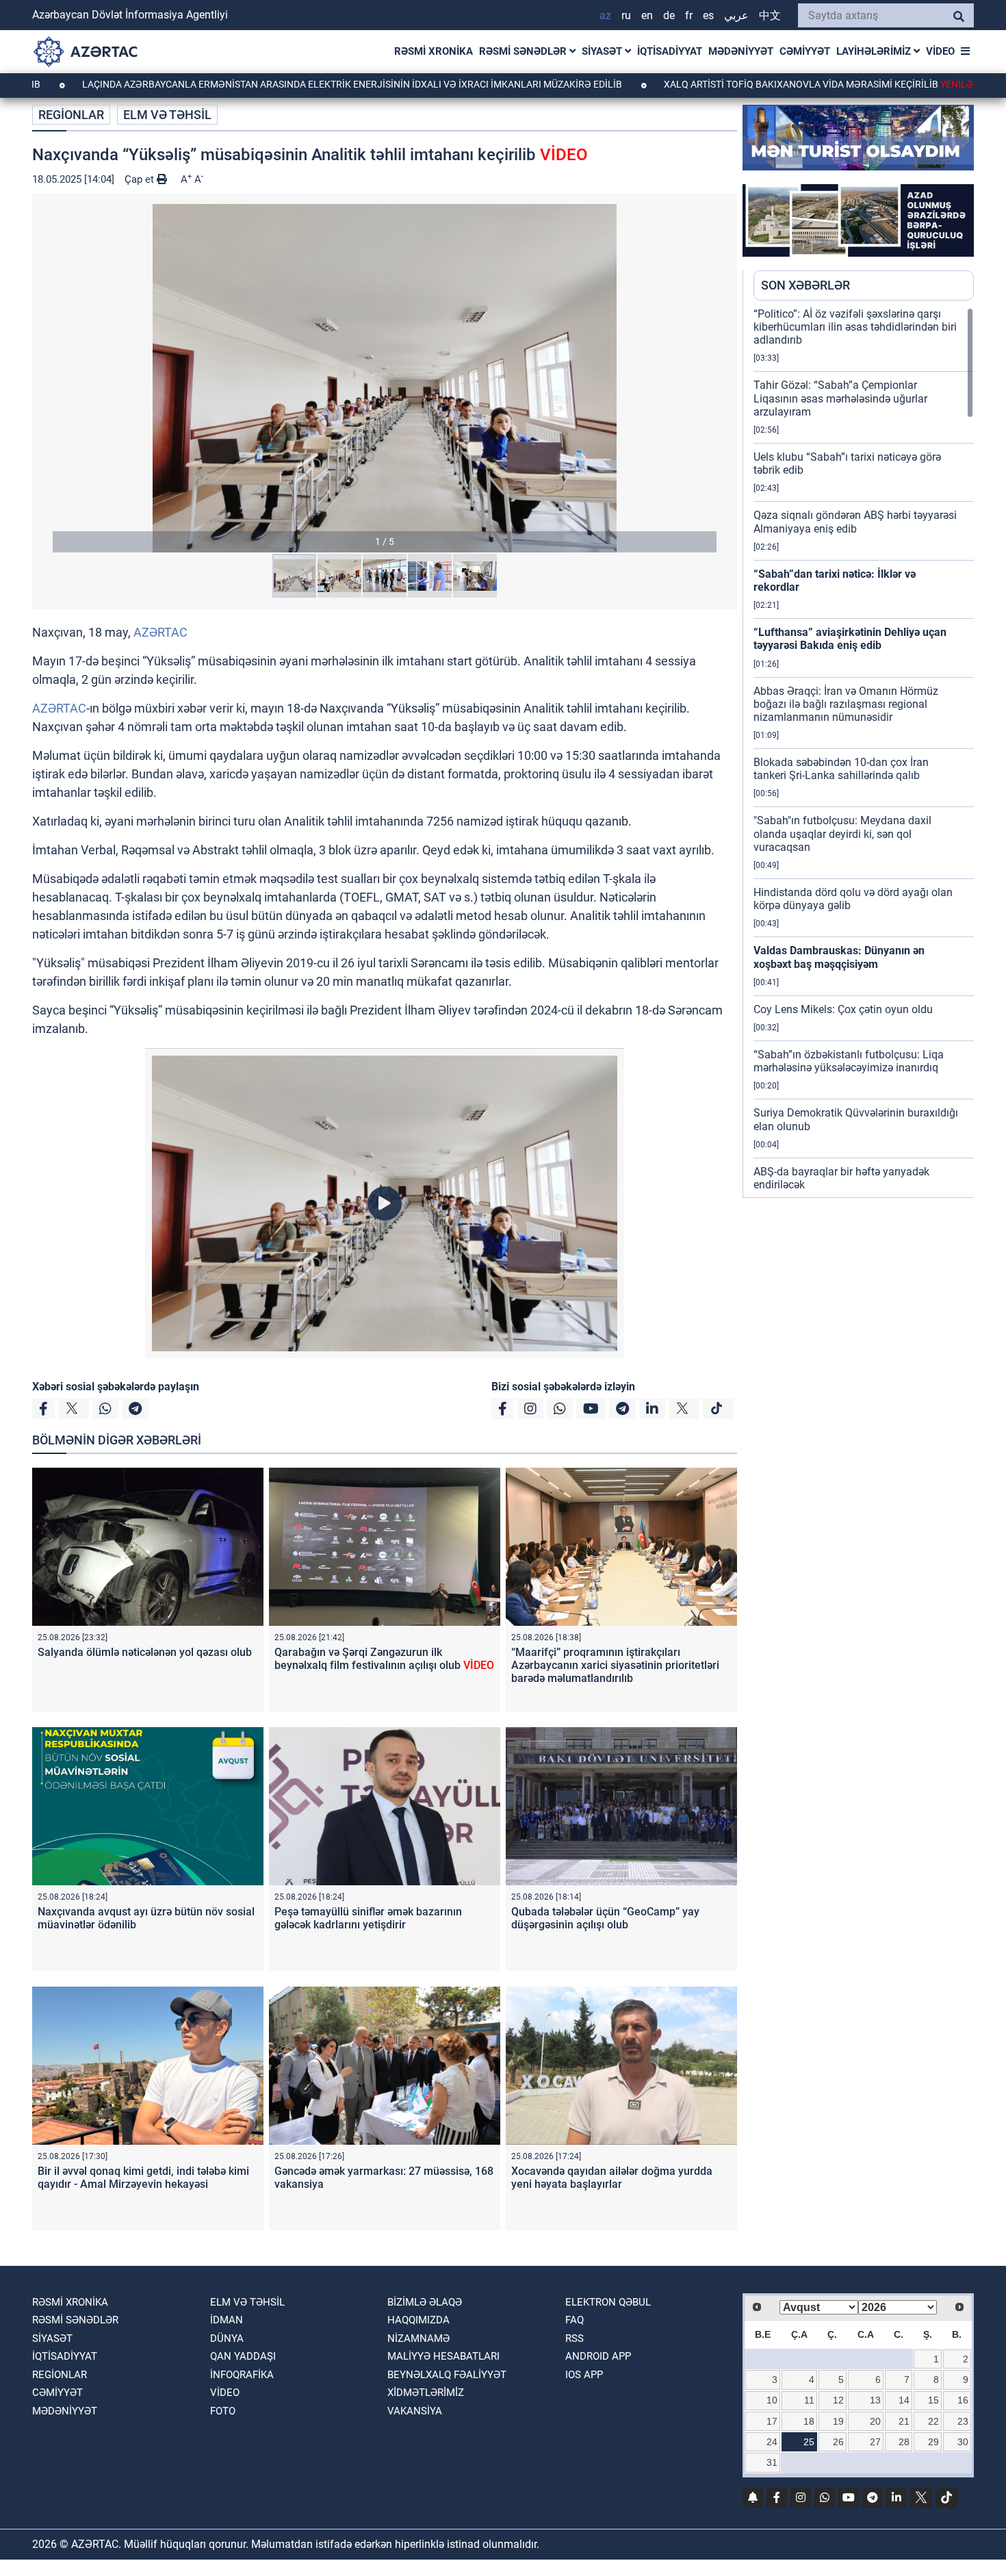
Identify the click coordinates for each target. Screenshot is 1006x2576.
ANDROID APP (598, 2356)
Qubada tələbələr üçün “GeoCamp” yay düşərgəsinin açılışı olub (605, 1918)
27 (875, 2442)
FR (689, 15)
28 (904, 2442)
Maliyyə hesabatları (443, 2356)
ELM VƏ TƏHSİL (167, 115)
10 (772, 2400)
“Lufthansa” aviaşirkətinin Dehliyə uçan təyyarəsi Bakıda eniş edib (850, 639)
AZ (605, 15)
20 (875, 2421)
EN (647, 15)
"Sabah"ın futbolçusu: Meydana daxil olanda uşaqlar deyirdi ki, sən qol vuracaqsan (842, 833)
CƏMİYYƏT (805, 51)
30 (963, 2442)
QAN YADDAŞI (243, 2356)
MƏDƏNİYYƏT (741, 51)
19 (838, 2421)
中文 (770, 15)
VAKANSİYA (415, 2411)
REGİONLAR (71, 115)
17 (772, 2421)
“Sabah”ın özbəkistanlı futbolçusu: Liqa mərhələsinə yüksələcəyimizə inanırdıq (849, 1061)
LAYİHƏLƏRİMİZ (875, 51)
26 (838, 2442)
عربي (736, 15)
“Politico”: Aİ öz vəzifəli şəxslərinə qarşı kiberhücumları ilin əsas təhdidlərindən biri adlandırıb (855, 327)
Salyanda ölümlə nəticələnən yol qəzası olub (145, 1652)
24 (772, 2442)
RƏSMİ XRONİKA (434, 51)
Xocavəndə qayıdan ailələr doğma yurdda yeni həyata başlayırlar (612, 2178)
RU (626, 15)
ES (708, 15)
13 (875, 2400)
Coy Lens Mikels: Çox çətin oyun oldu (843, 1009)
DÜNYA (227, 2338)
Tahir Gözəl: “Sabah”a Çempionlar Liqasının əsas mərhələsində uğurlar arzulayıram (840, 398)
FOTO (223, 2411)
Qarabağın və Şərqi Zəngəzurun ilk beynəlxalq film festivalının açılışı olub (384, 1659)
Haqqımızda (418, 2320)
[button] (385, 378)
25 (809, 2442)
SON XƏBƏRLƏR (805, 285)
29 (933, 2442)
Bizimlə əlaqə (425, 2302)
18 (809, 2421)
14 (904, 2400)
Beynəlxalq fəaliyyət (447, 2375)
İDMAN (227, 2320)
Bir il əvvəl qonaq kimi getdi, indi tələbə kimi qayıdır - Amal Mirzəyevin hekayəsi (143, 2178)
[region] (864, 752)
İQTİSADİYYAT (670, 51)
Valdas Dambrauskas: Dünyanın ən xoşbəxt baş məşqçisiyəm (839, 957)
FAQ (575, 2320)
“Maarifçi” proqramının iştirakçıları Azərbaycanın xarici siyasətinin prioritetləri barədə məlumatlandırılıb (615, 1665)
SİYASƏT (603, 51)
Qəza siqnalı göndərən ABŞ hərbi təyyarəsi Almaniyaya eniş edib (855, 522)
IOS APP (584, 2375)
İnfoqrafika (242, 2375)
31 (772, 2462)
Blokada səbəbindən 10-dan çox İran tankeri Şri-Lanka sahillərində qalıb (841, 769)
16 (963, 2400)
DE (669, 15)
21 (904, 2421)
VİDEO (940, 51)
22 (933, 2421)
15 (933, 2400)
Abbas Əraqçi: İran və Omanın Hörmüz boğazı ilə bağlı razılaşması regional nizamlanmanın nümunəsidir (846, 704)
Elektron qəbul (608, 2302)
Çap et (141, 179)
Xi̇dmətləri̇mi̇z (426, 2393)
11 (809, 2400)
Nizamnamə (418, 2338)
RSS (575, 2338)
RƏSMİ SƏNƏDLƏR (524, 51)
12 (838, 2400)
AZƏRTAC (160, 632)
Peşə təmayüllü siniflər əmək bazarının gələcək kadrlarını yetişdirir (368, 1918)
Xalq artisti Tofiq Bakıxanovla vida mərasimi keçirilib (724, 84)
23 (963, 2421)
